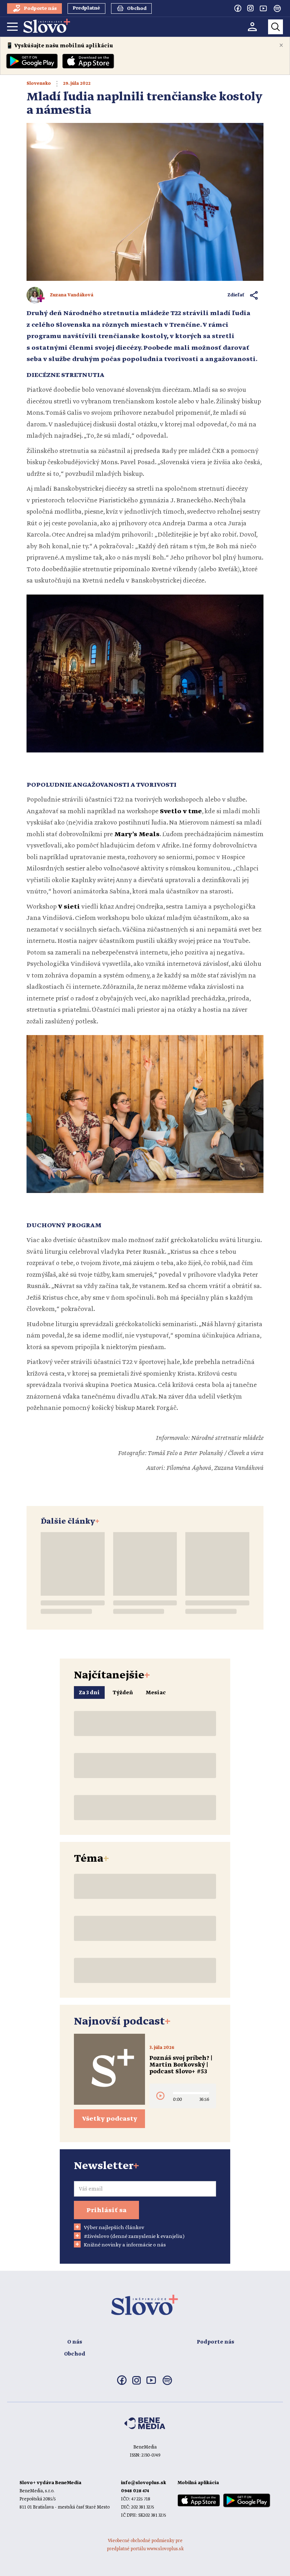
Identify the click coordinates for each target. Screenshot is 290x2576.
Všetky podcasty (110, 2119)
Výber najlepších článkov (114, 2228)
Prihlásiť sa (106, 2210)
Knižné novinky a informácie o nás (125, 2245)
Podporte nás (215, 2342)
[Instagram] (250, 8)
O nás (75, 2342)
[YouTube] (263, 8)
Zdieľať (236, 295)
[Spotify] (277, 8)
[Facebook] (238, 8)
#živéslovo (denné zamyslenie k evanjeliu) (134, 2237)
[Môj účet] (252, 27)
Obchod (75, 2354)
